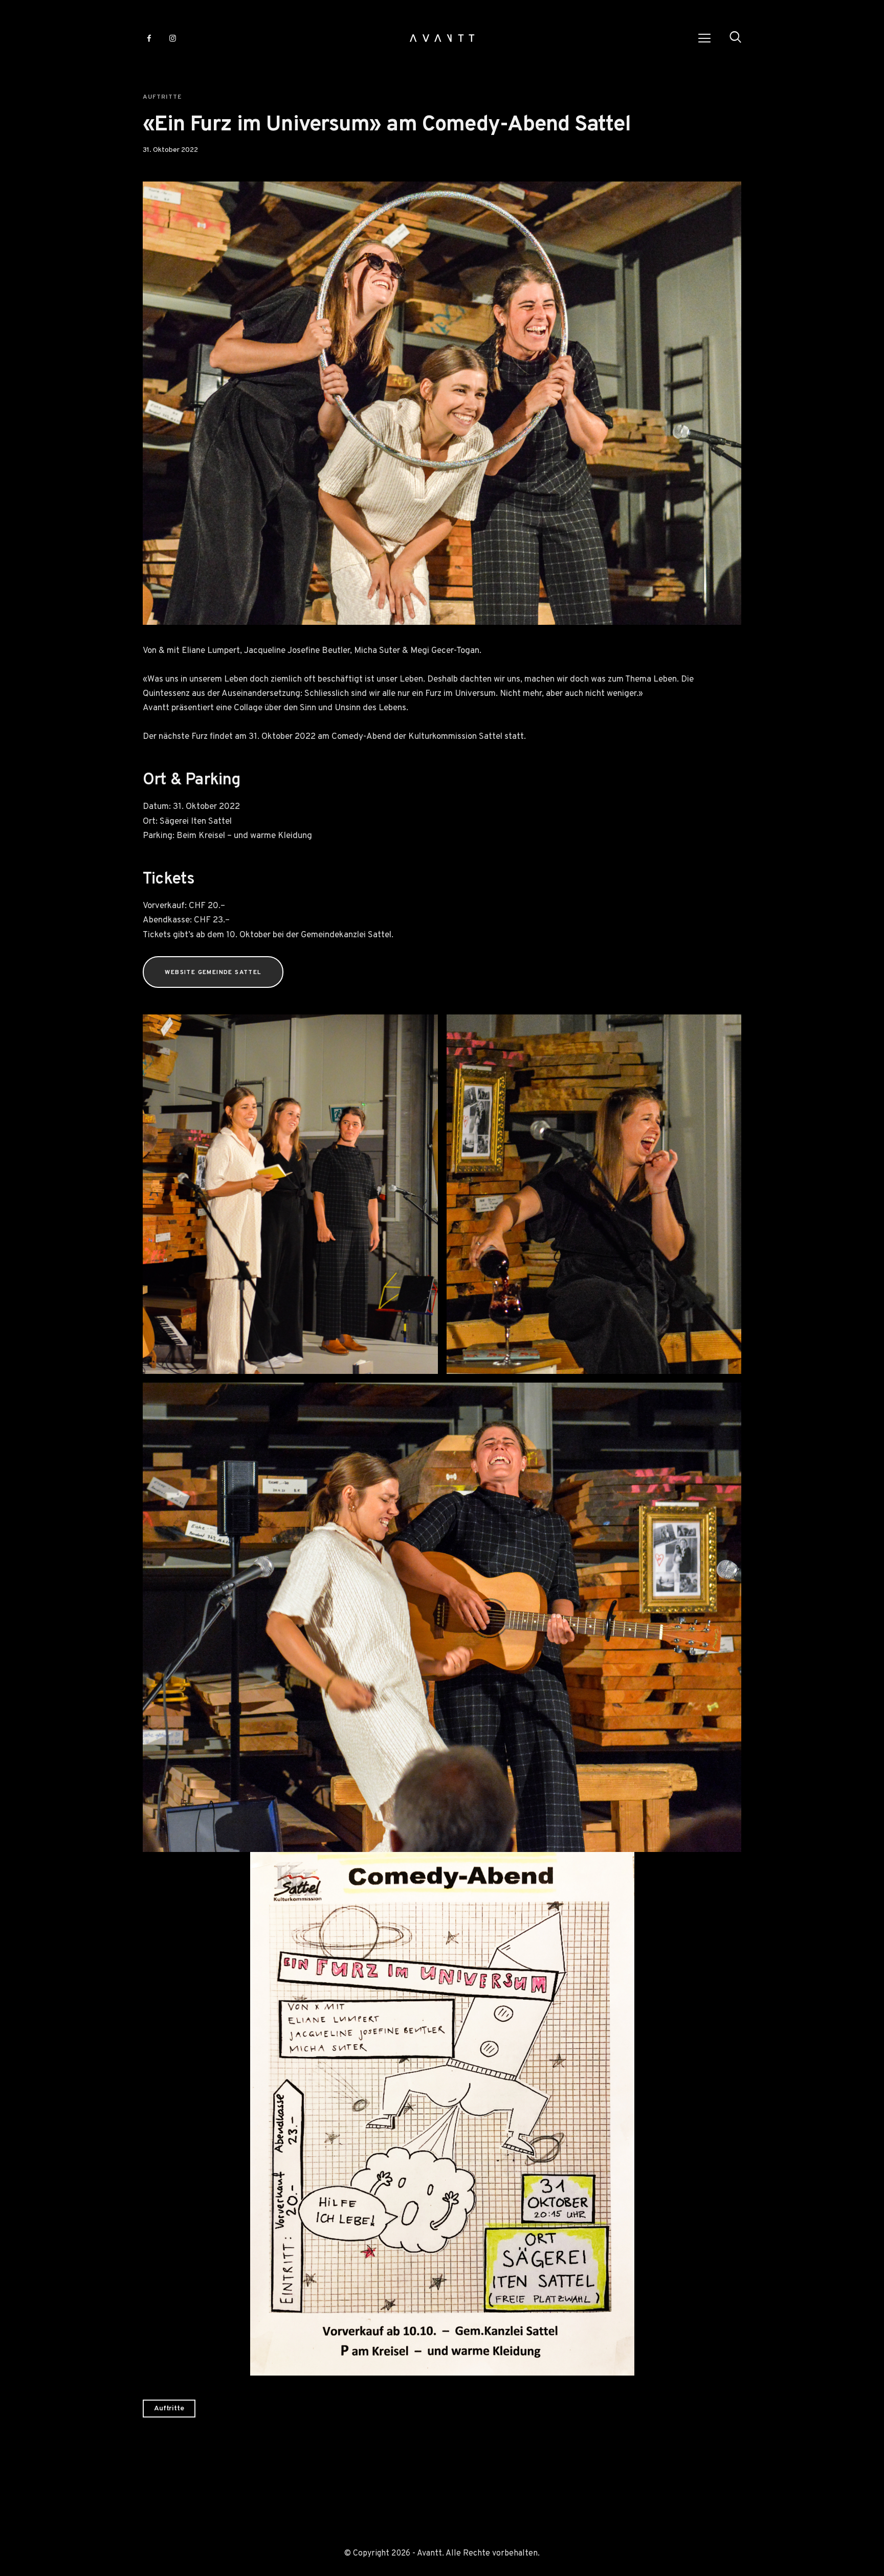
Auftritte (162, 97)
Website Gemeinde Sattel (213, 973)
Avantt (429, 2554)
